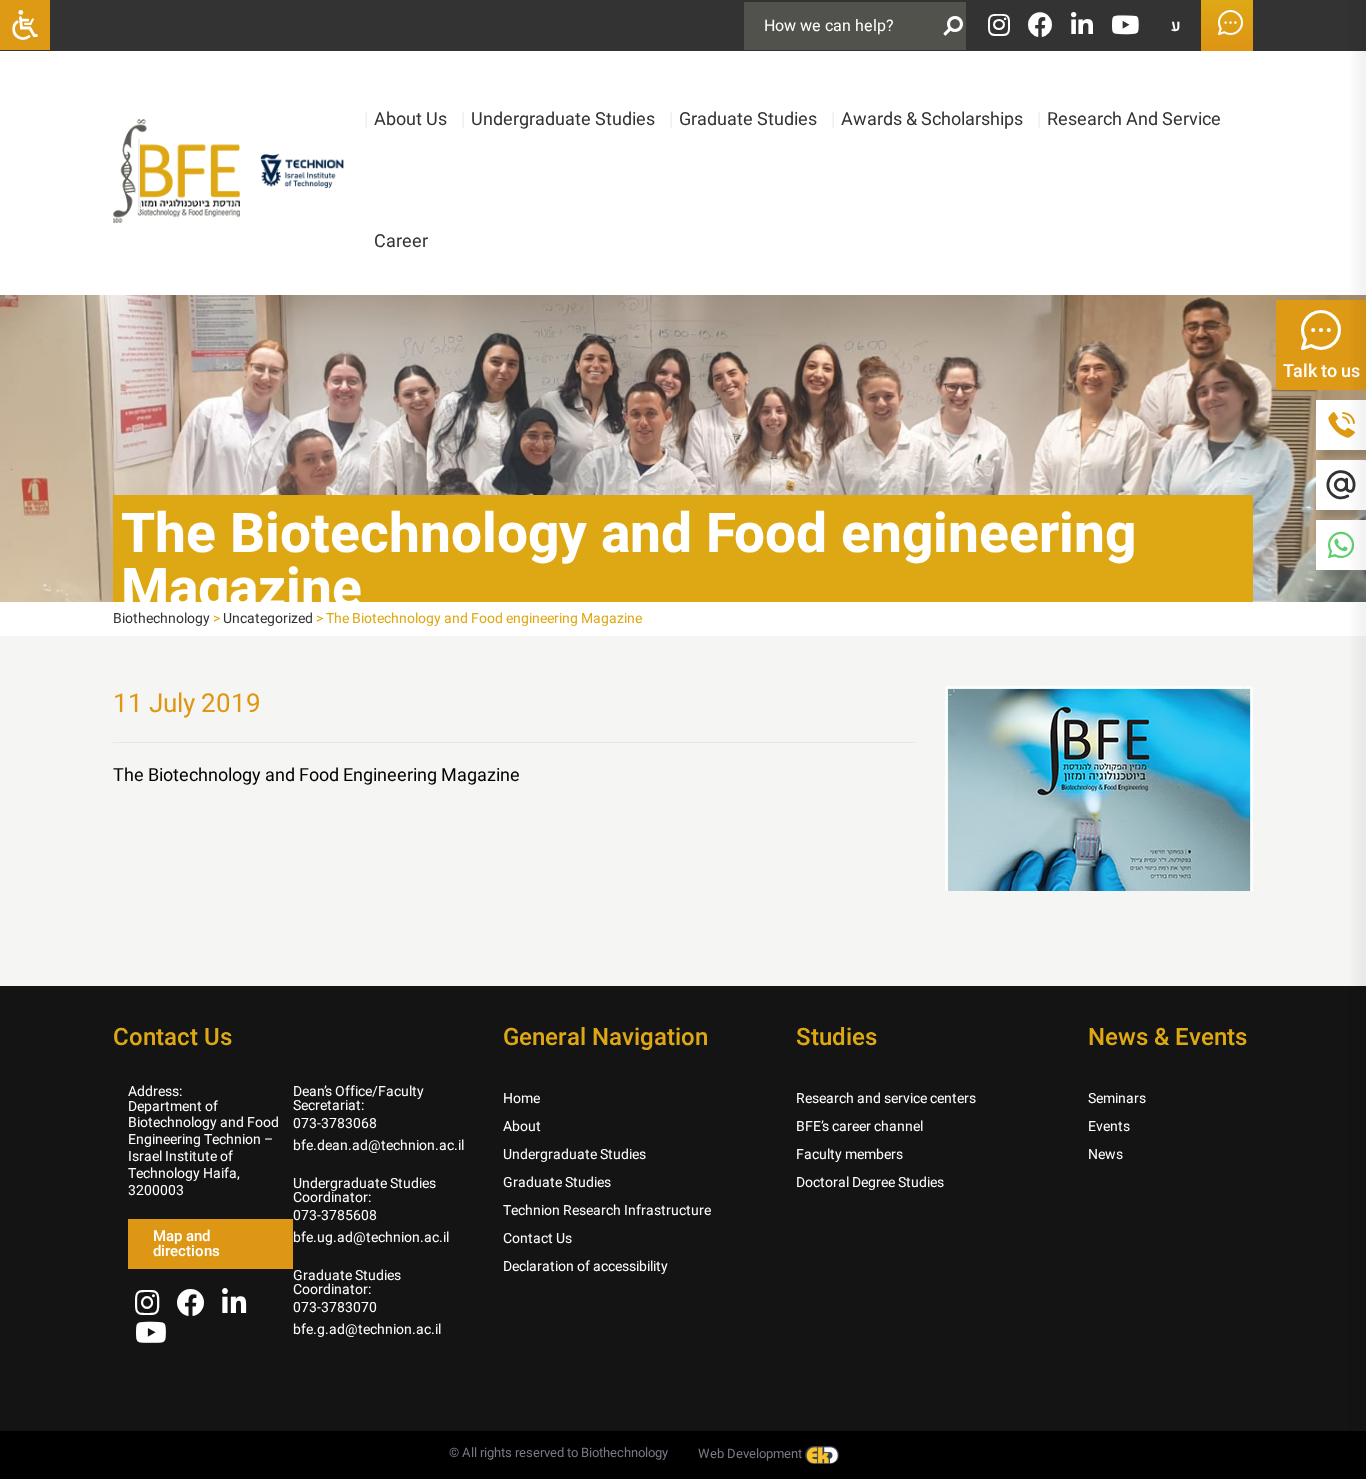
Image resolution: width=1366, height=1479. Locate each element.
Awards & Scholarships (927, 119)
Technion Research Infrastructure (607, 1210)
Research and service (1129, 119)
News (1105, 1154)
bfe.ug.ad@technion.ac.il (371, 1237)
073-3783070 (335, 1307)
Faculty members (849, 1154)
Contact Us (537, 1238)
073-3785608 (335, 1215)
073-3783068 (335, 1123)
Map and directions (186, 1243)
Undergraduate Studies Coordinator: (364, 1190)
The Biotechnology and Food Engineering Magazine (316, 775)
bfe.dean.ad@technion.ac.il (378, 1145)
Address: (155, 1091)
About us (405, 119)
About (522, 1126)
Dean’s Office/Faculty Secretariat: (358, 1098)
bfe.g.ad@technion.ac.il (367, 1329)
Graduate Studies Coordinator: (347, 1282)
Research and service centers (886, 1098)
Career (401, 241)
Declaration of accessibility (585, 1266)
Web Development (751, 1453)
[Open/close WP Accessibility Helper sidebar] (25, 25)
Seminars (1117, 1098)
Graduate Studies (743, 119)
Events (1109, 1126)
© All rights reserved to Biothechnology (558, 1452)
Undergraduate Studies (558, 119)
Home (521, 1098)
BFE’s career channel (859, 1126)
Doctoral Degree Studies (870, 1182)
